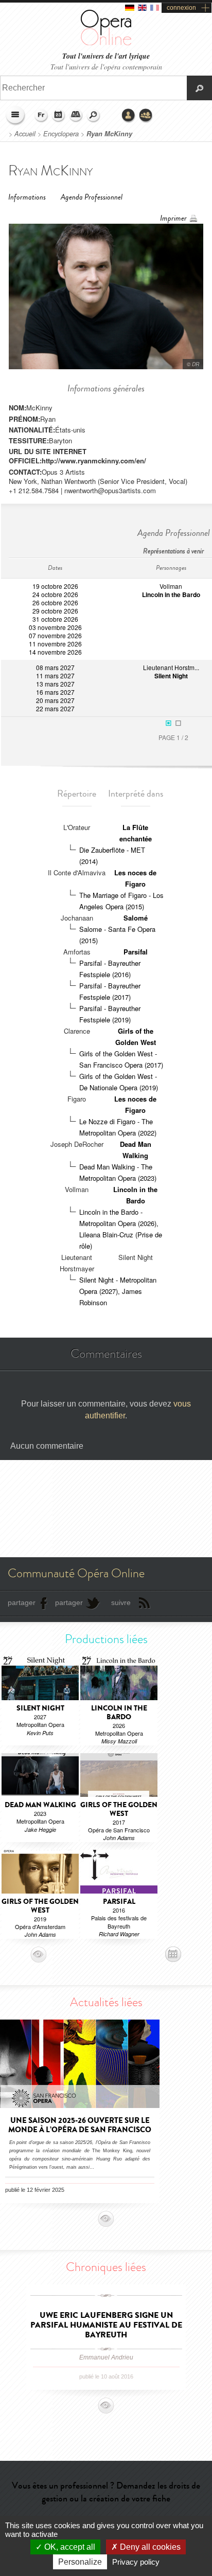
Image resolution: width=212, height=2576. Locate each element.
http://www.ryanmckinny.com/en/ (94, 461)
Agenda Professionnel (92, 197)
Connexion (129, 116)
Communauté (146, 116)
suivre (121, 1602)
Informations (27, 197)
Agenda (59, 116)
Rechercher (94, 116)
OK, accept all (69, 2547)
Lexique (76, 116)
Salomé (136, 918)
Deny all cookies (149, 2547)
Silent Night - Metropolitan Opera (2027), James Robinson (118, 1291)
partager (22, 1602)
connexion (181, 8)
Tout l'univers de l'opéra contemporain (106, 67)
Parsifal (136, 952)
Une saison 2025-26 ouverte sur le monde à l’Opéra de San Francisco (80, 2125)
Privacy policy (136, 2562)
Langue (41, 116)
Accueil (25, 134)
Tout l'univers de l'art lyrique (106, 56)
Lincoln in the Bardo (171, 595)
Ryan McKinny (109, 134)
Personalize (80, 2562)
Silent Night (171, 676)
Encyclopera (61, 134)
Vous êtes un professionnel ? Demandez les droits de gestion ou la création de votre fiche (106, 2492)
